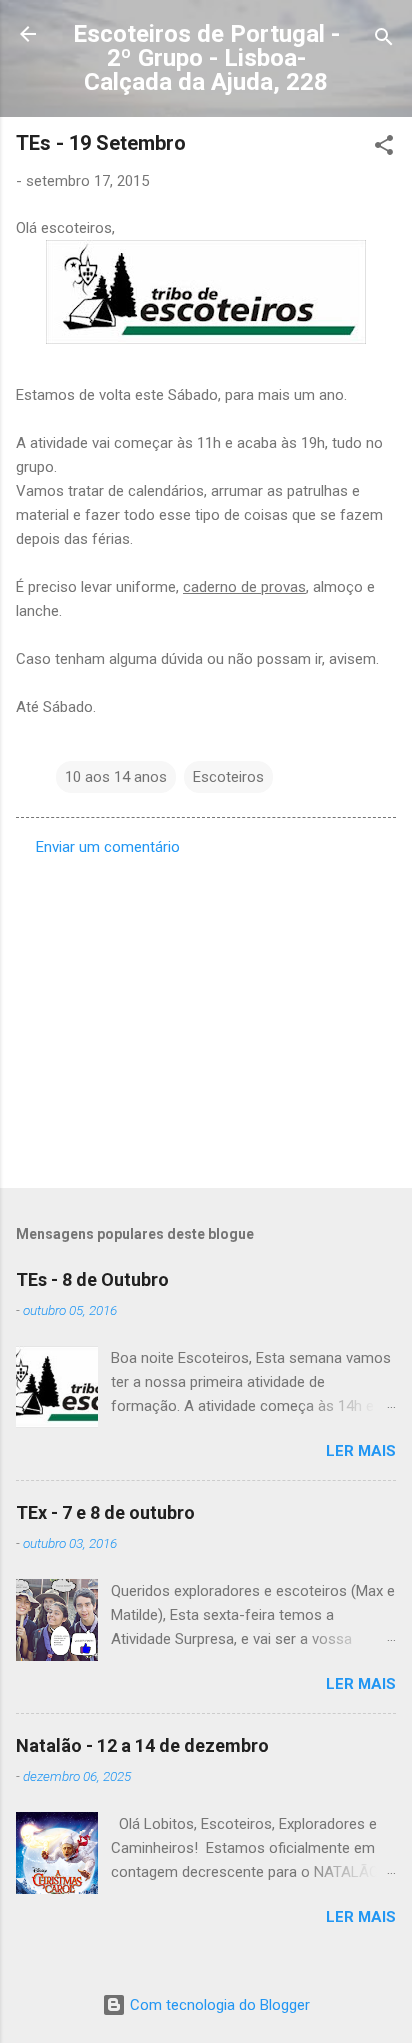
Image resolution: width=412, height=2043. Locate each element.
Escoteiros (228, 777)
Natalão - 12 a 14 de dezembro (142, 1745)
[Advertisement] (206, 1016)
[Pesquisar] (384, 40)
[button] (384, 148)
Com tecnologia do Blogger (218, 2005)
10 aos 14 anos (116, 777)
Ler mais (361, 1451)
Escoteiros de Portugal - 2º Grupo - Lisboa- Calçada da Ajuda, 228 (206, 58)
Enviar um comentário (108, 847)
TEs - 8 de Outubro (92, 1279)
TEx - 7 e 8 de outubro (105, 1512)
